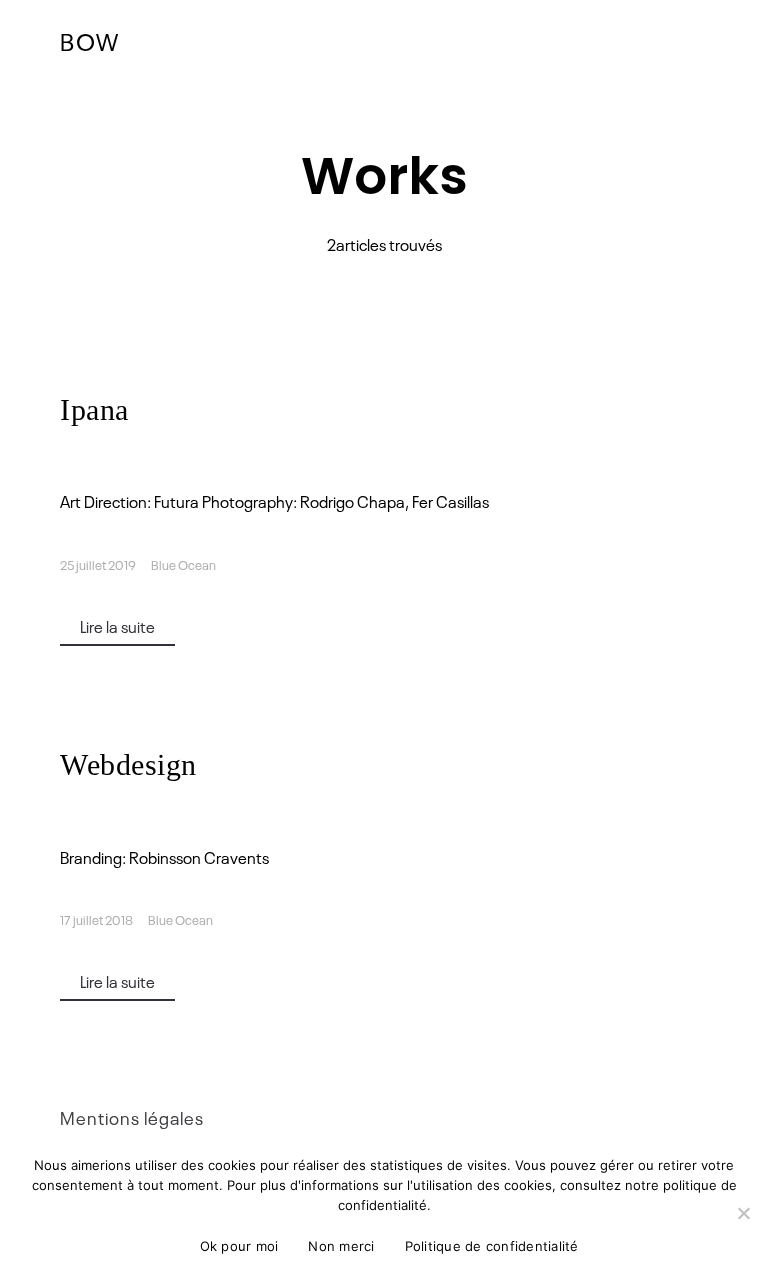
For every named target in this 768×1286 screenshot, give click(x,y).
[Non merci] (743, 1213)
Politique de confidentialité (492, 1246)
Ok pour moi (239, 1246)
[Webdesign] (384, 812)
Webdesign (128, 764)
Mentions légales (132, 1117)
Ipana (94, 409)
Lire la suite (117, 626)
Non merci (341, 1246)
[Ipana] (384, 457)
